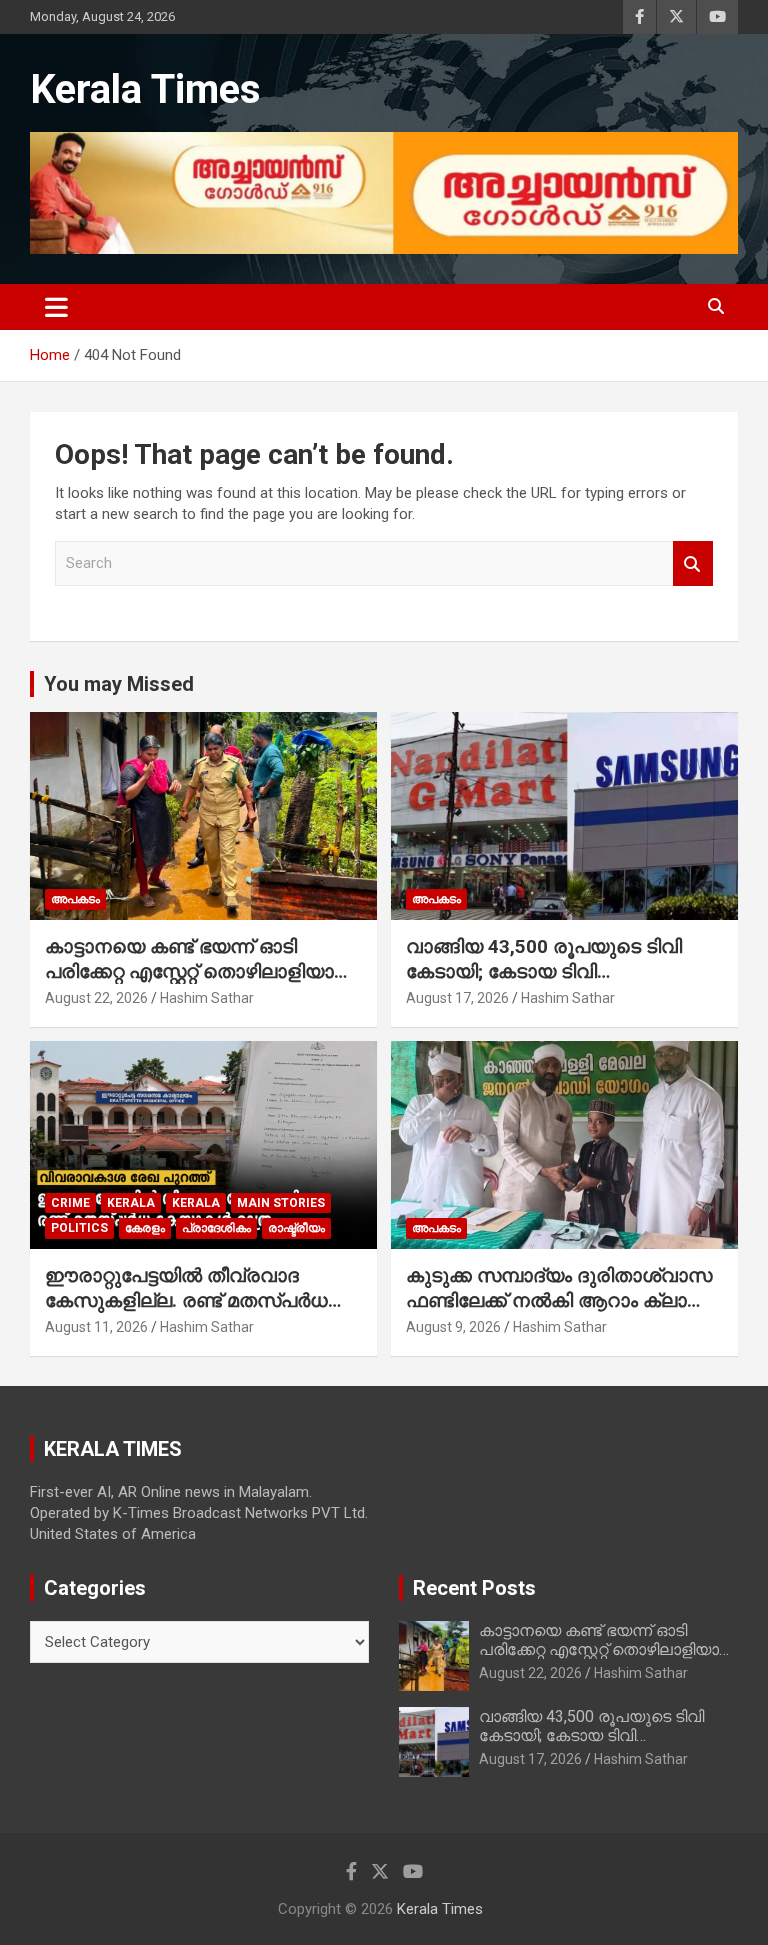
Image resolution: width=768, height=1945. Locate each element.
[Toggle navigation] (56, 307)
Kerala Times (145, 89)
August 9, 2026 (453, 1327)
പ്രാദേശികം (216, 1228)
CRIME (70, 1203)
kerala (131, 1203)
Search (693, 563)
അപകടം (75, 899)
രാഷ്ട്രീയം (296, 1228)
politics (79, 1228)
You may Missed (119, 684)
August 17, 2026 (457, 998)
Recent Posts (474, 1588)
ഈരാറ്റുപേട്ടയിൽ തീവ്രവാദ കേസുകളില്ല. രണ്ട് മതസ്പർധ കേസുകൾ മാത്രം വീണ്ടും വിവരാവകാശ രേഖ (186, 1312)
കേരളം (145, 1228)
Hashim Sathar (207, 998)
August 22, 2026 (96, 998)
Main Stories (281, 1203)
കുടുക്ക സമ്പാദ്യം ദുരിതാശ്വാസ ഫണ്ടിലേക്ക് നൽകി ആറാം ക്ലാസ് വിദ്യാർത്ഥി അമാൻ (559, 1300)
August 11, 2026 (96, 1327)
